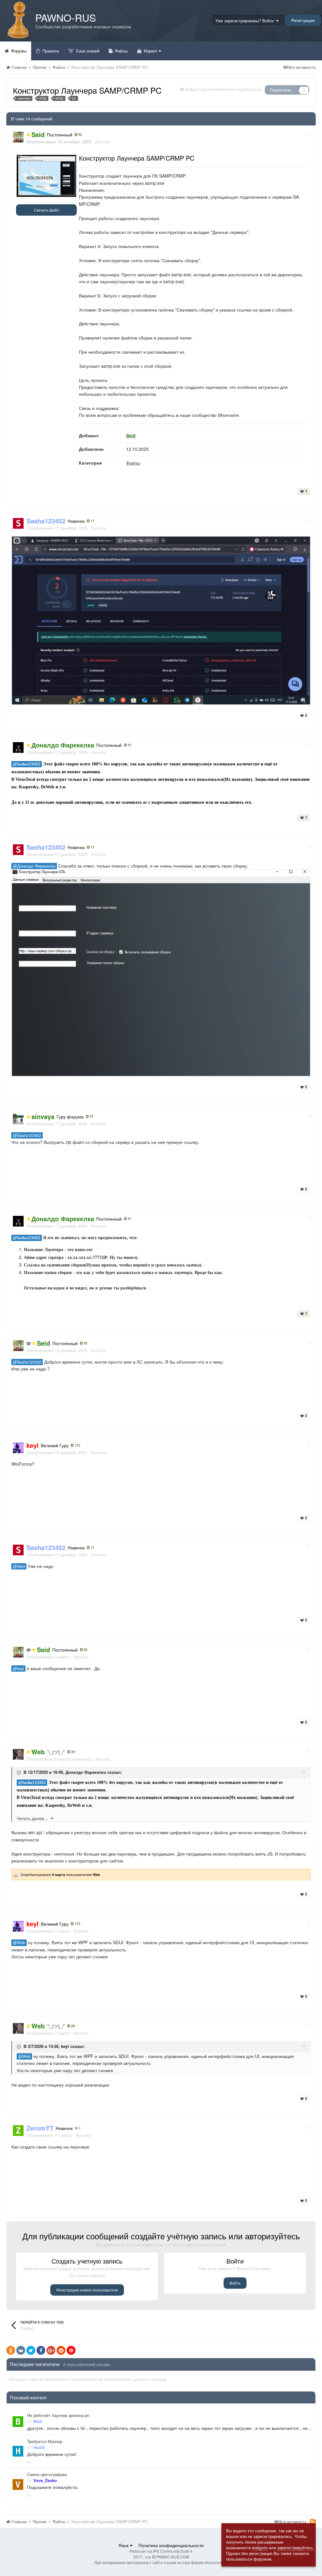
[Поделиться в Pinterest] (71, 2350)
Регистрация (303, 20)
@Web (19, 1943)
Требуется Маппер (45, 2441)
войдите (260, 2548)
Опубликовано (57, 528)
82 (80, 135)
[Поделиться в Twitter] (31, 2350)
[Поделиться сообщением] (309, 133)
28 (72, 1752)
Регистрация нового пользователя (87, 2290)
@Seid (19, 1566)
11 (92, 521)
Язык (124, 2545)
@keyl (18, 1669)
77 (91, 1117)
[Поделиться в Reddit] (61, 2350)
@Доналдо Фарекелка (34, 866)
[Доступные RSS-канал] (313, 2522)
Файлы (121, 51)
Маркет (151, 51)
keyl (65, 2046)
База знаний (87, 51)
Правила (50, 51)
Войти (235, 2283)
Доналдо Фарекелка (86, 1772)
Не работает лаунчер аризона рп (58, 2415)
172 (77, 1445)
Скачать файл (47, 210)
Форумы (18, 51)
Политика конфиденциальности (171, 2545)
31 (129, 745)
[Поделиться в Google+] (51, 2350)
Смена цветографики (47, 2474)
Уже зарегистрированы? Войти (246, 21)
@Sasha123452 (27, 764)
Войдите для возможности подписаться (223, 89)
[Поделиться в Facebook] (41, 2350)
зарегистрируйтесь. (296, 2548)
